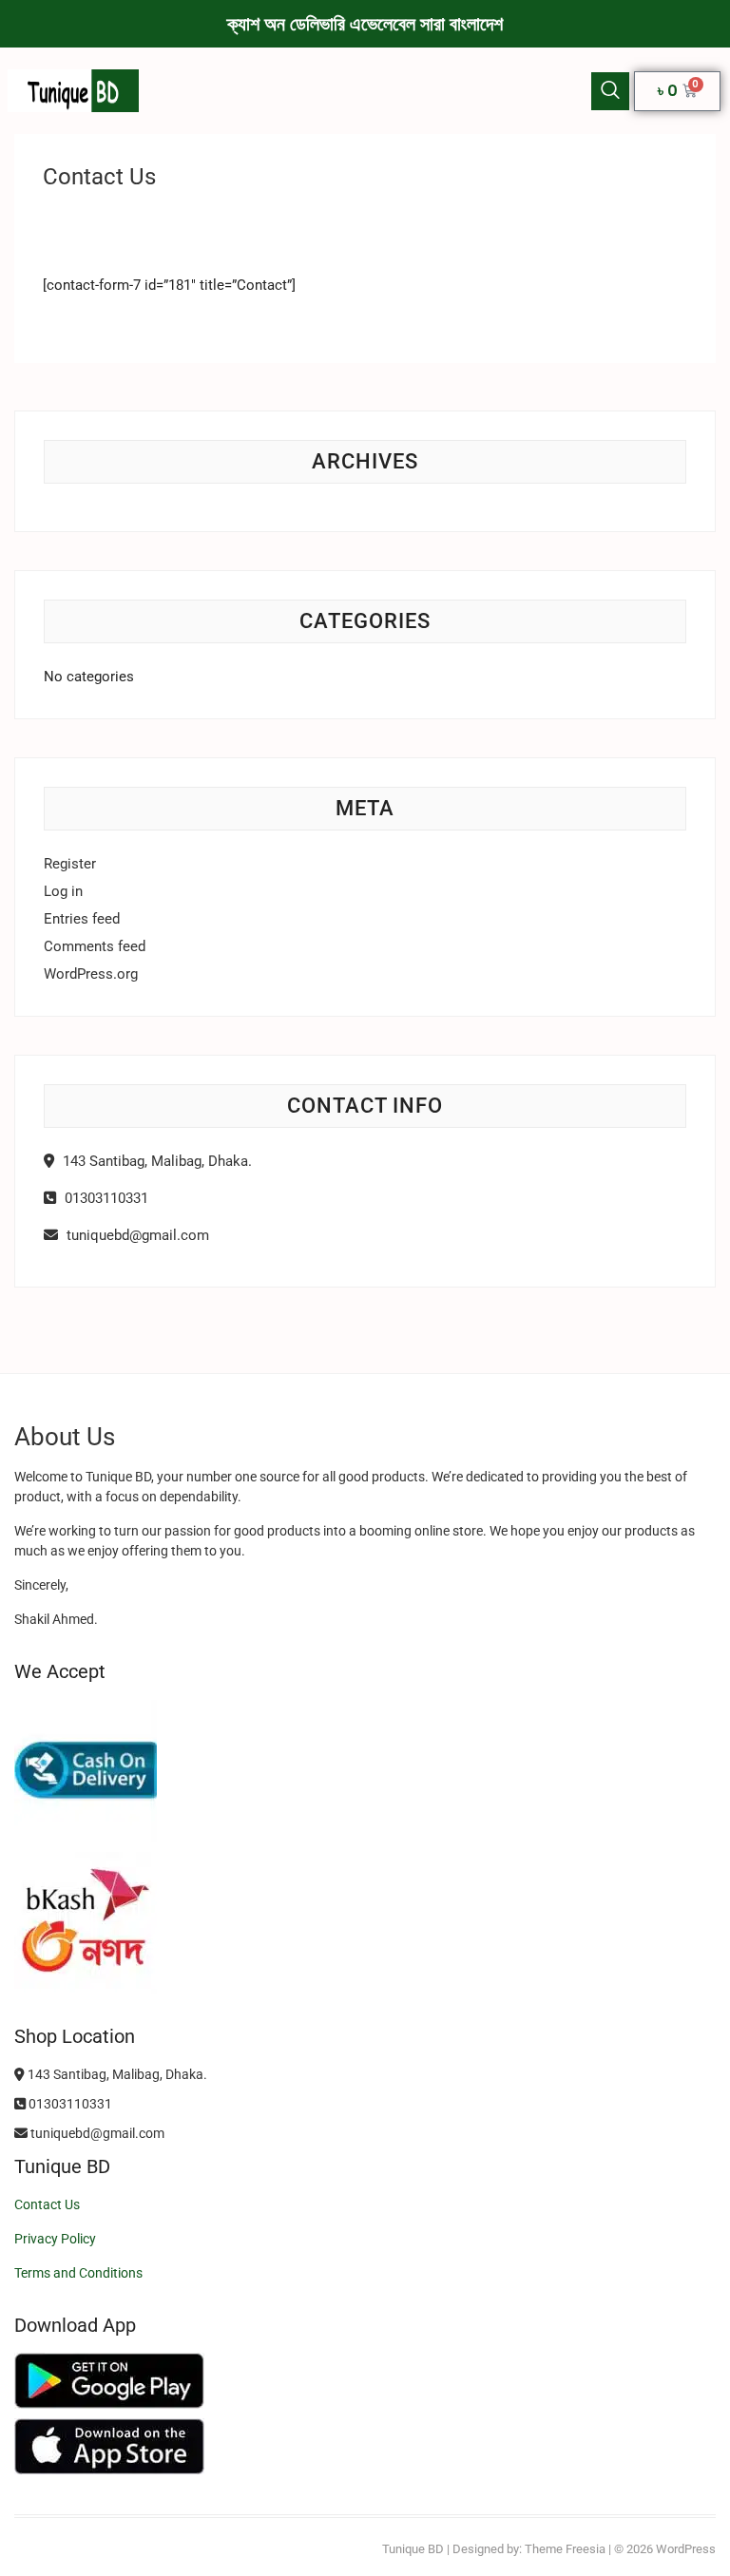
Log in (63, 891)
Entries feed (82, 919)
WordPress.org (91, 974)
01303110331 (105, 1198)
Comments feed (95, 946)
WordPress (686, 2549)
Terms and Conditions (78, 2273)
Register (70, 864)
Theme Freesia (565, 2549)
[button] (610, 91)
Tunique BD (413, 2549)
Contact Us (47, 2204)
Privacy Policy (55, 2239)
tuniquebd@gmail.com (136, 1235)
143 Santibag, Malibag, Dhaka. (155, 1161)
